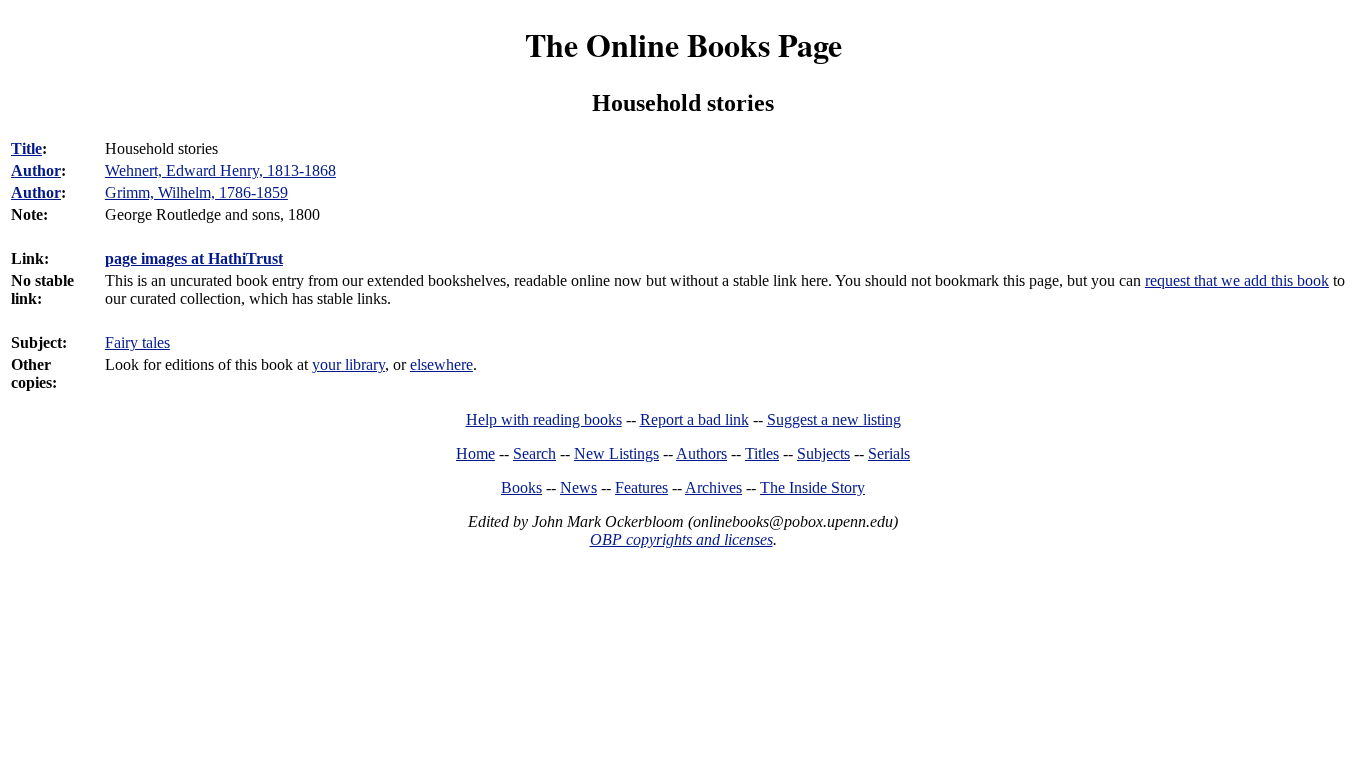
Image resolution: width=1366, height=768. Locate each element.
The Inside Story (812, 487)
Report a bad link (694, 419)
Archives (713, 487)
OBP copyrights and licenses (681, 539)
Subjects (823, 453)
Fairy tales (137, 342)
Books (521, 487)
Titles (762, 453)
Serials (889, 453)
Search (534, 453)
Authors (701, 453)
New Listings (616, 453)
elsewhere (441, 364)
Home (475, 453)
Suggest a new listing (834, 419)
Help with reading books (544, 419)
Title (26, 148)
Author (36, 170)
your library (348, 364)
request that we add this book (1237, 280)
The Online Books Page (683, 44)
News (578, 487)
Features (641, 487)
